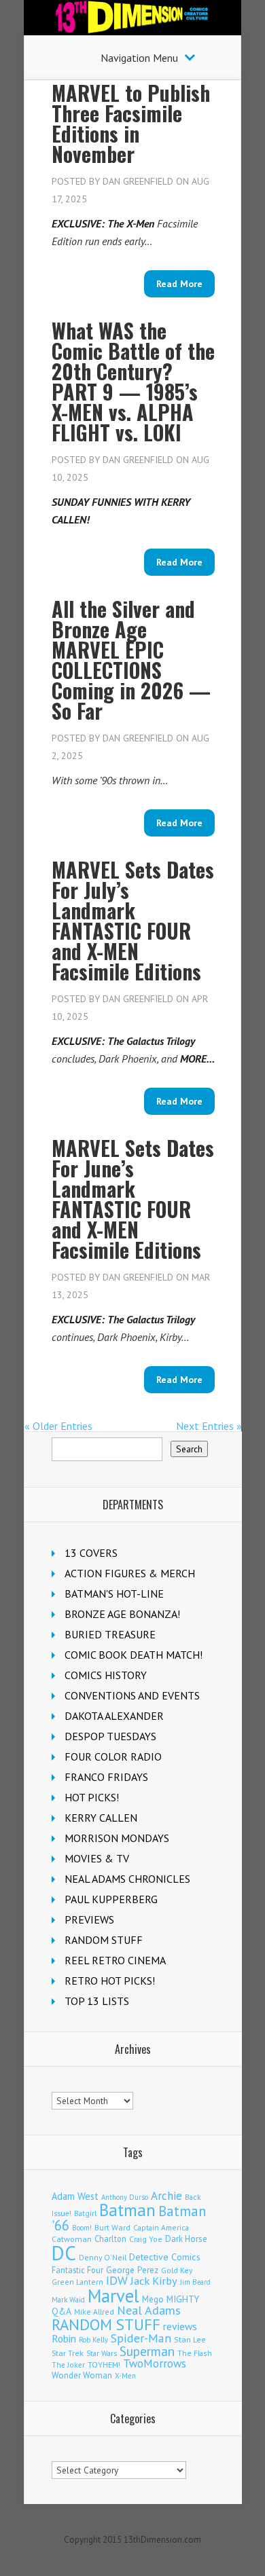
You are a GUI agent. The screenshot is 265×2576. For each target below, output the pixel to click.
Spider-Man (141, 2338)
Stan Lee (190, 2339)
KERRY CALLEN (101, 1818)
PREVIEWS (89, 1919)
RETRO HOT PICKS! (110, 1981)
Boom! (82, 2228)
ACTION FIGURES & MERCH (130, 1573)
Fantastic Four (77, 2270)
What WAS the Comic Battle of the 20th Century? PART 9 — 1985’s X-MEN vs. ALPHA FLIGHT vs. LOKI (133, 381)
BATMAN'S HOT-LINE (114, 1594)
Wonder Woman (82, 2375)
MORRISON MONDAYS (117, 1838)
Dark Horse (186, 2239)
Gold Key (177, 2270)
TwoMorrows (155, 2363)
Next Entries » (209, 1426)
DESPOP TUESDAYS (110, 1736)
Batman (127, 2210)
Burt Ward (112, 2227)
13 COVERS (91, 1553)
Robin (64, 2338)
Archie (166, 2196)
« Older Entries (58, 1426)
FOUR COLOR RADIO (113, 1756)
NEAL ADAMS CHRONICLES (127, 1879)
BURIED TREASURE (110, 1634)
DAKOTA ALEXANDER (114, 1716)
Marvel (113, 2296)
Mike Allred (94, 2312)
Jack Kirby (154, 2281)
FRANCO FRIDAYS (106, 1777)
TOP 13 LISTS (97, 2001)
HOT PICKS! (92, 1797)
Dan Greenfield (138, 181)
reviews (180, 2326)
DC (64, 2253)
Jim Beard (195, 2282)
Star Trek (68, 2353)
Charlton (110, 2239)
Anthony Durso (125, 2197)
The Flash (195, 2353)
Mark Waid (68, 2300)
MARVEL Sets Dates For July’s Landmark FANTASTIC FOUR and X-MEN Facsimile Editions (133, 920)
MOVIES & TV (97, 1858)
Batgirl (85, 2213)
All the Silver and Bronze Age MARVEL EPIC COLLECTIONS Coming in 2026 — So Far (131, 660)
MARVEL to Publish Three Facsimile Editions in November (131, 123)
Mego (153, 2299)
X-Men (125, 2376)
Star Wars (102, 2353)
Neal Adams (149, 2310)
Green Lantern (77, 2282)
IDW (117, 2280)
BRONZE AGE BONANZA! (122, 1614)
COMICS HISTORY (106, 1675)
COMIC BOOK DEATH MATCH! (134, 1655)
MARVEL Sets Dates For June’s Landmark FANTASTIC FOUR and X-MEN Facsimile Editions (133, 1199)
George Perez (132, 2270)
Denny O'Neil (103, 2257)
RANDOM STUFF (104, 1940)
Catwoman (72, 2239)
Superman (147, 2351)
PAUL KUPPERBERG (111, 1899)
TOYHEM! (104, 2365)
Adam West (75, 2196)
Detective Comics (165, 2257)
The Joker (68, 2365)
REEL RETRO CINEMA (115, 1960)
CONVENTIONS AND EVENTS (132, 1695)
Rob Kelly (93, 2340)
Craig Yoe (146, 2239)
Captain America (161, 2227)
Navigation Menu (139, 58)
